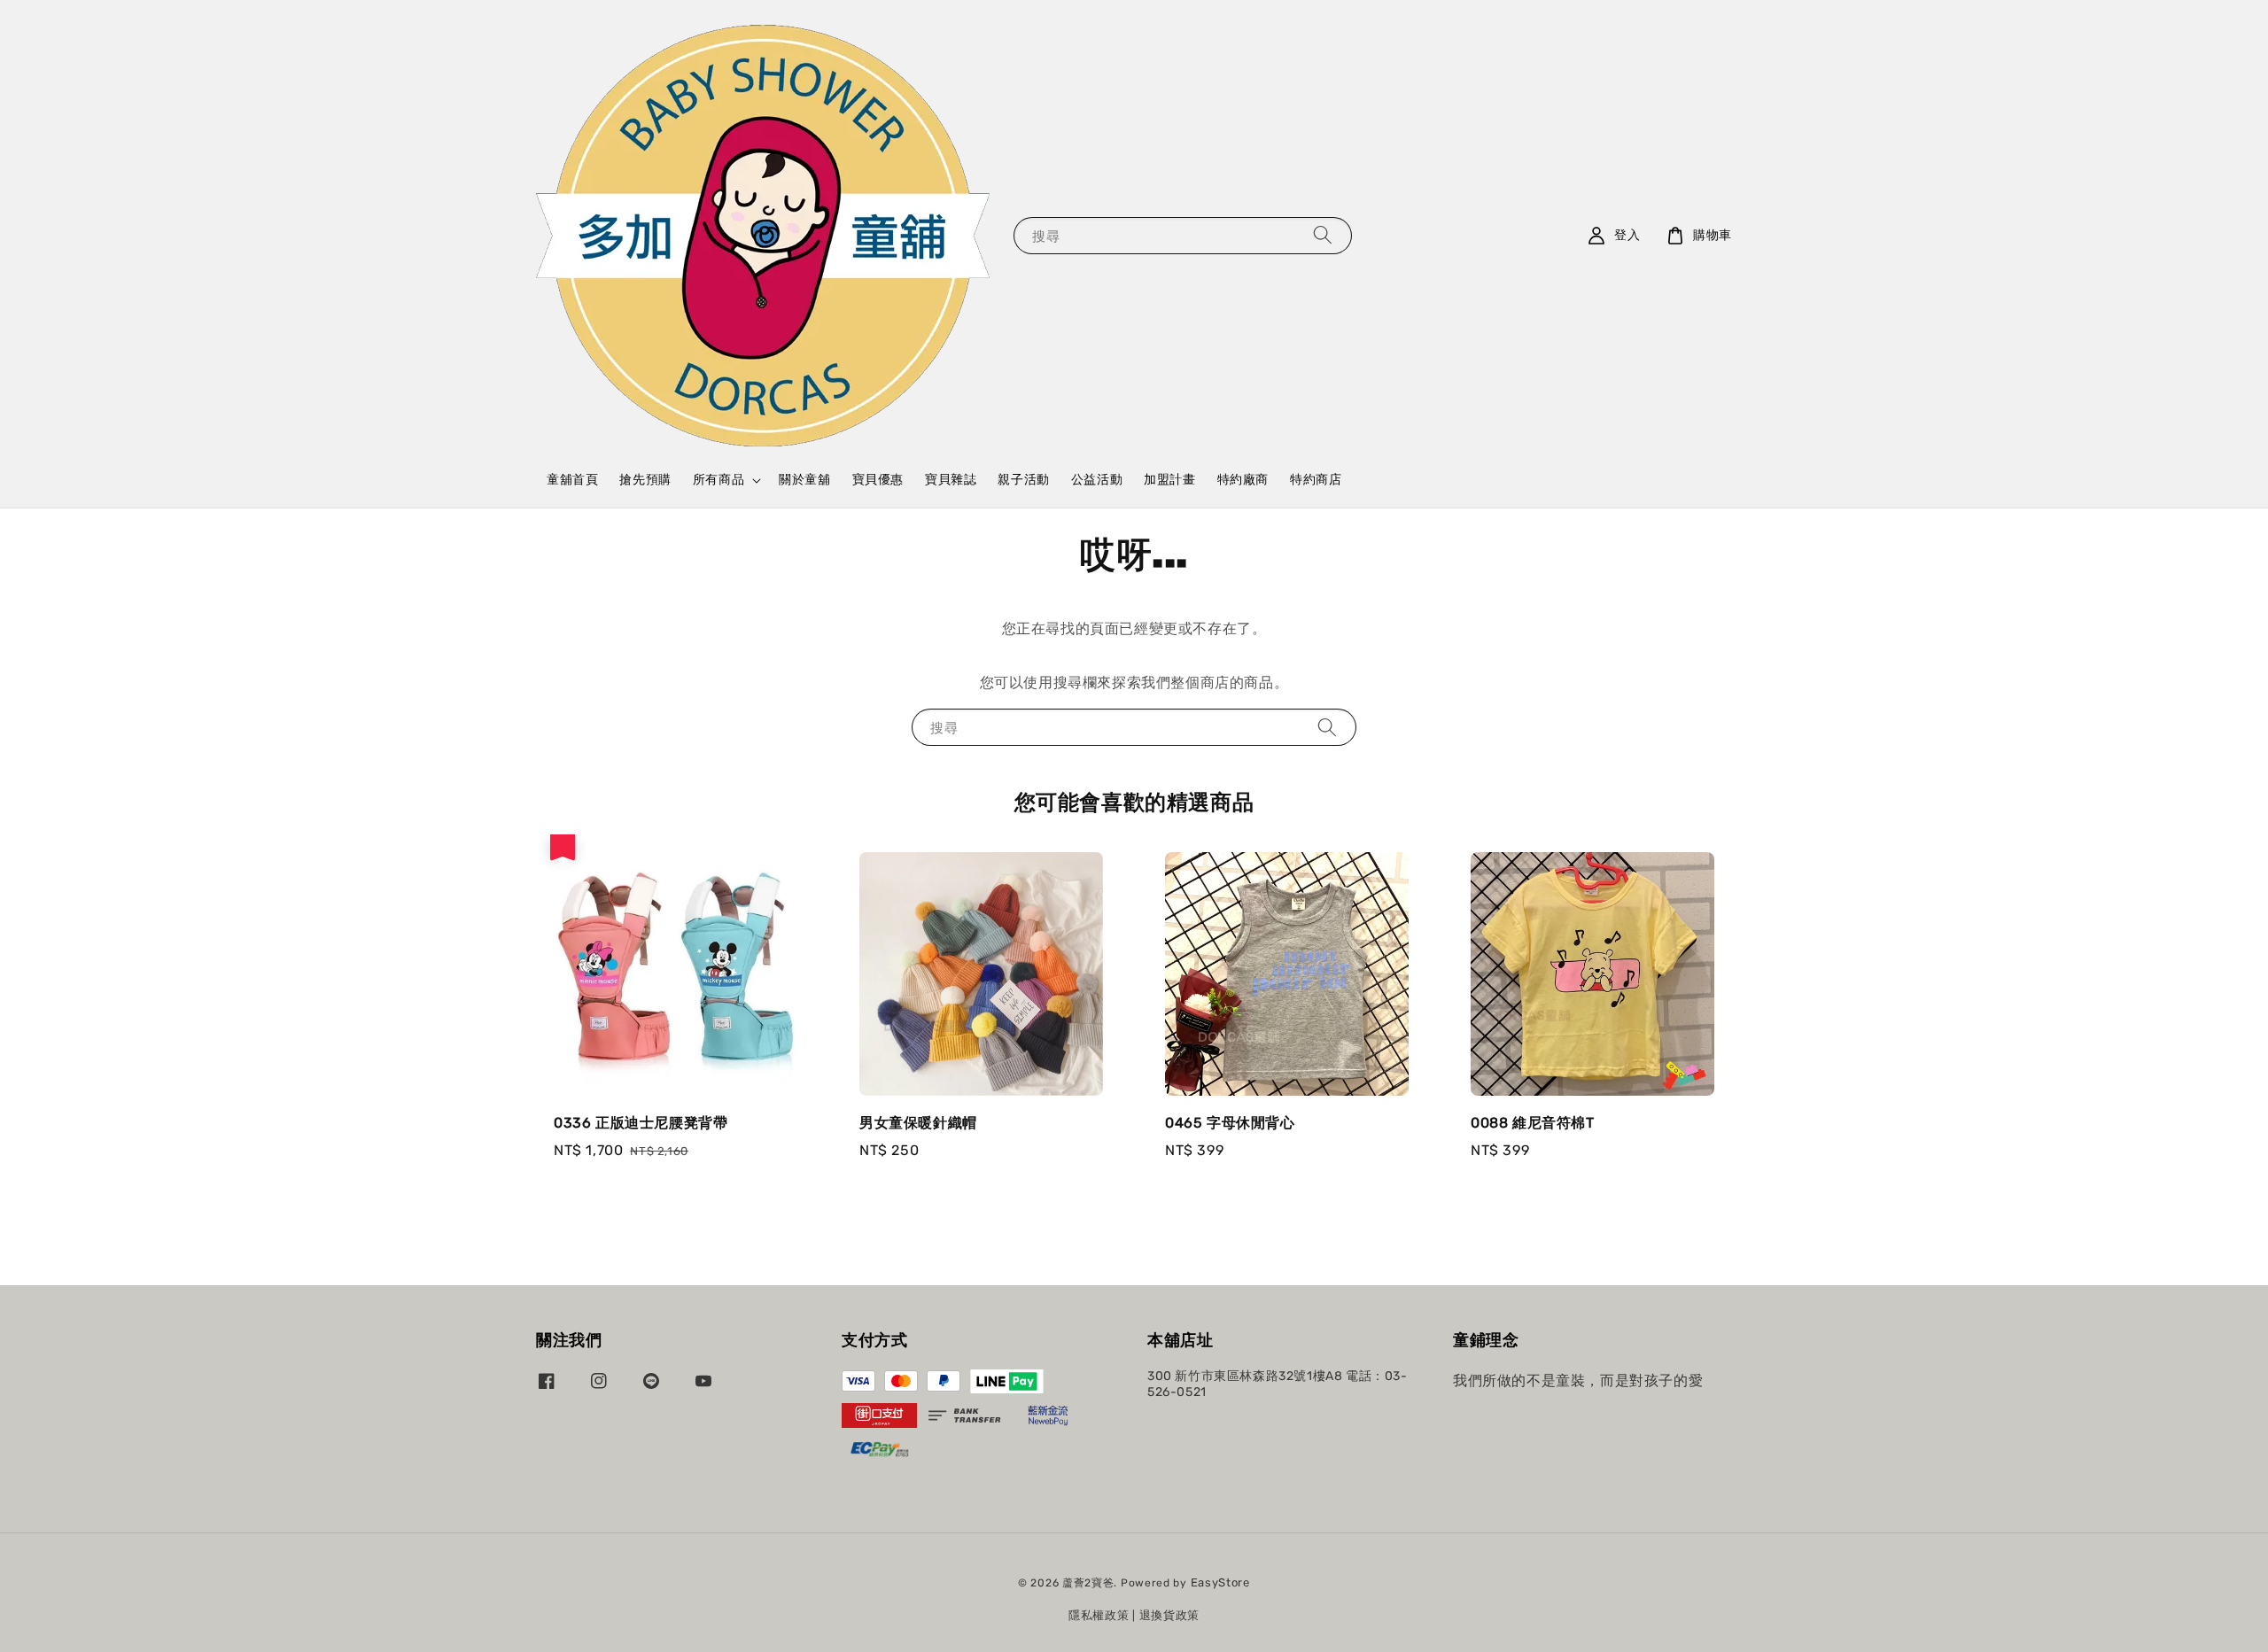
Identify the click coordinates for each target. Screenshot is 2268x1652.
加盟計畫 (1169, 480)
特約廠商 (1243, 480)
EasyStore (1220, 1582)
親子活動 (1023, 480)
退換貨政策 (1170, 1615)
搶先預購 (645, 480)
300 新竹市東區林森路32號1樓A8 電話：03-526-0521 (1278, 1384)
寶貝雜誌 (951, 480)
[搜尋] (1323, 235)
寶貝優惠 (878, 480)
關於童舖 (804, 480)
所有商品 (718, 480)
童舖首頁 (572, 480)
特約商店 (1316, 480)
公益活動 (1097, 480)
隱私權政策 (1099, 1615)
